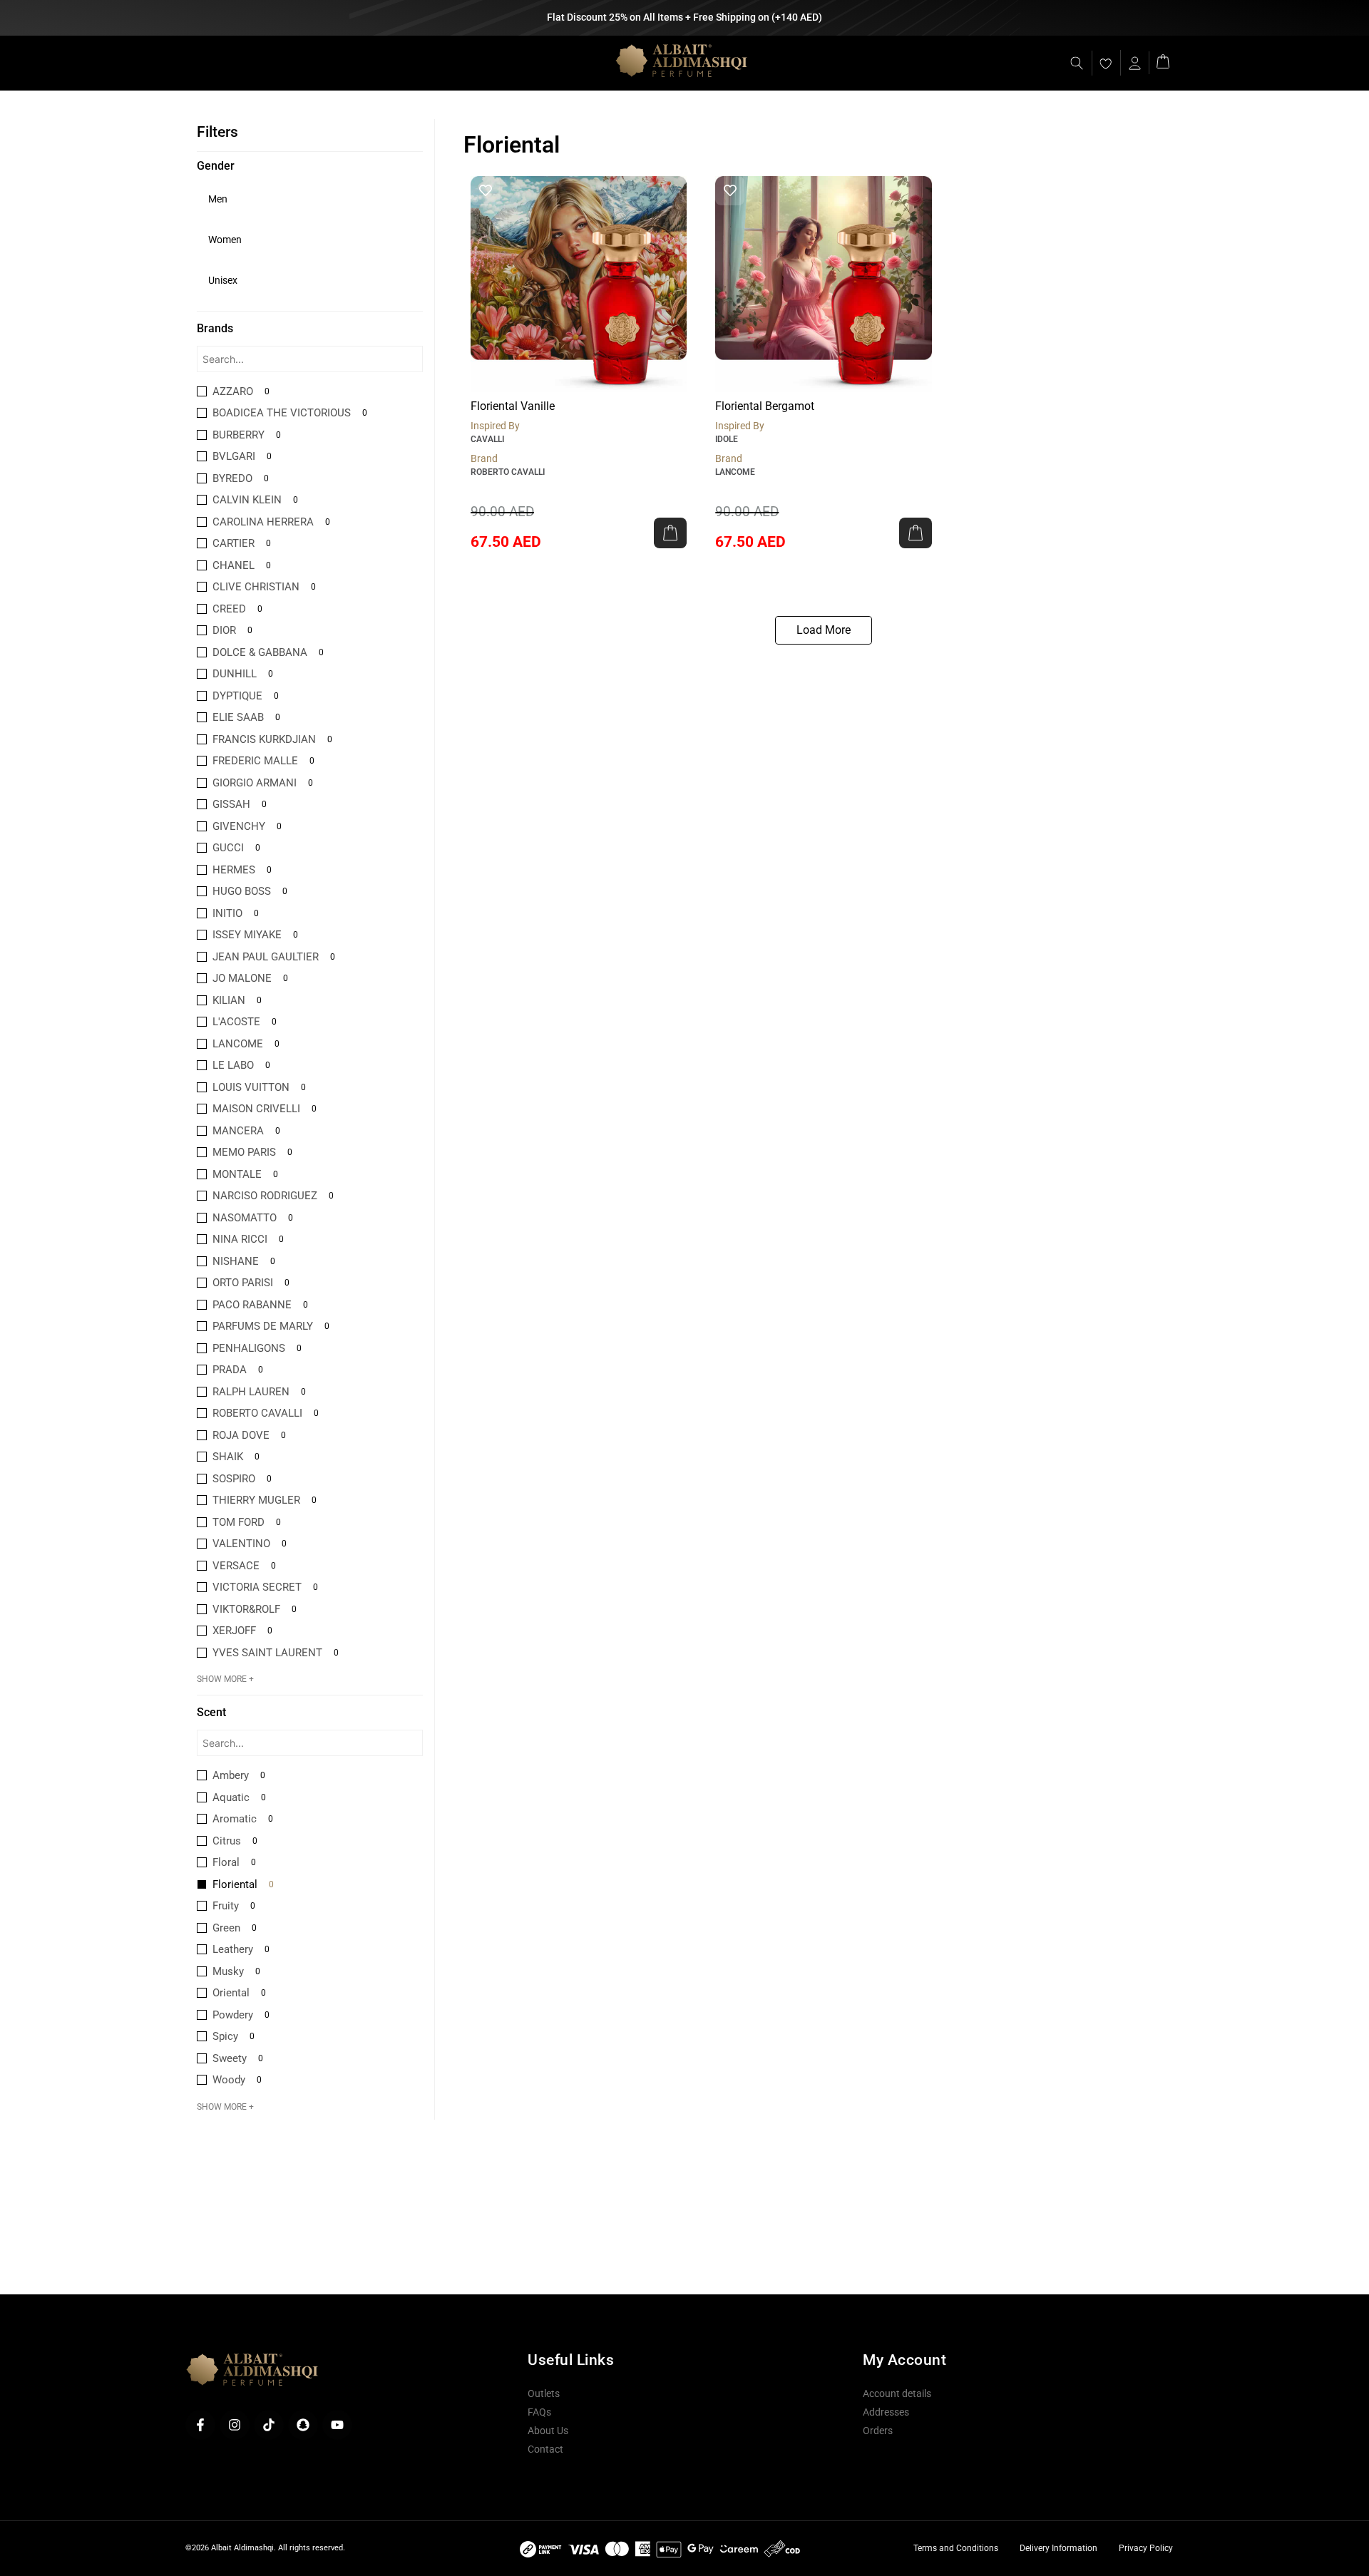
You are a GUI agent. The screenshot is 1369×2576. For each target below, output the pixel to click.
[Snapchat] (303, 2425)
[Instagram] (235, 2425)
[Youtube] (337, 2425)
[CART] (1163, 60)
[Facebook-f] (200, 2425)
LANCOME (735, 472)
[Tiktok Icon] (269, 2425)
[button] (670, 533)
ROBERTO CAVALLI (508, 472)
